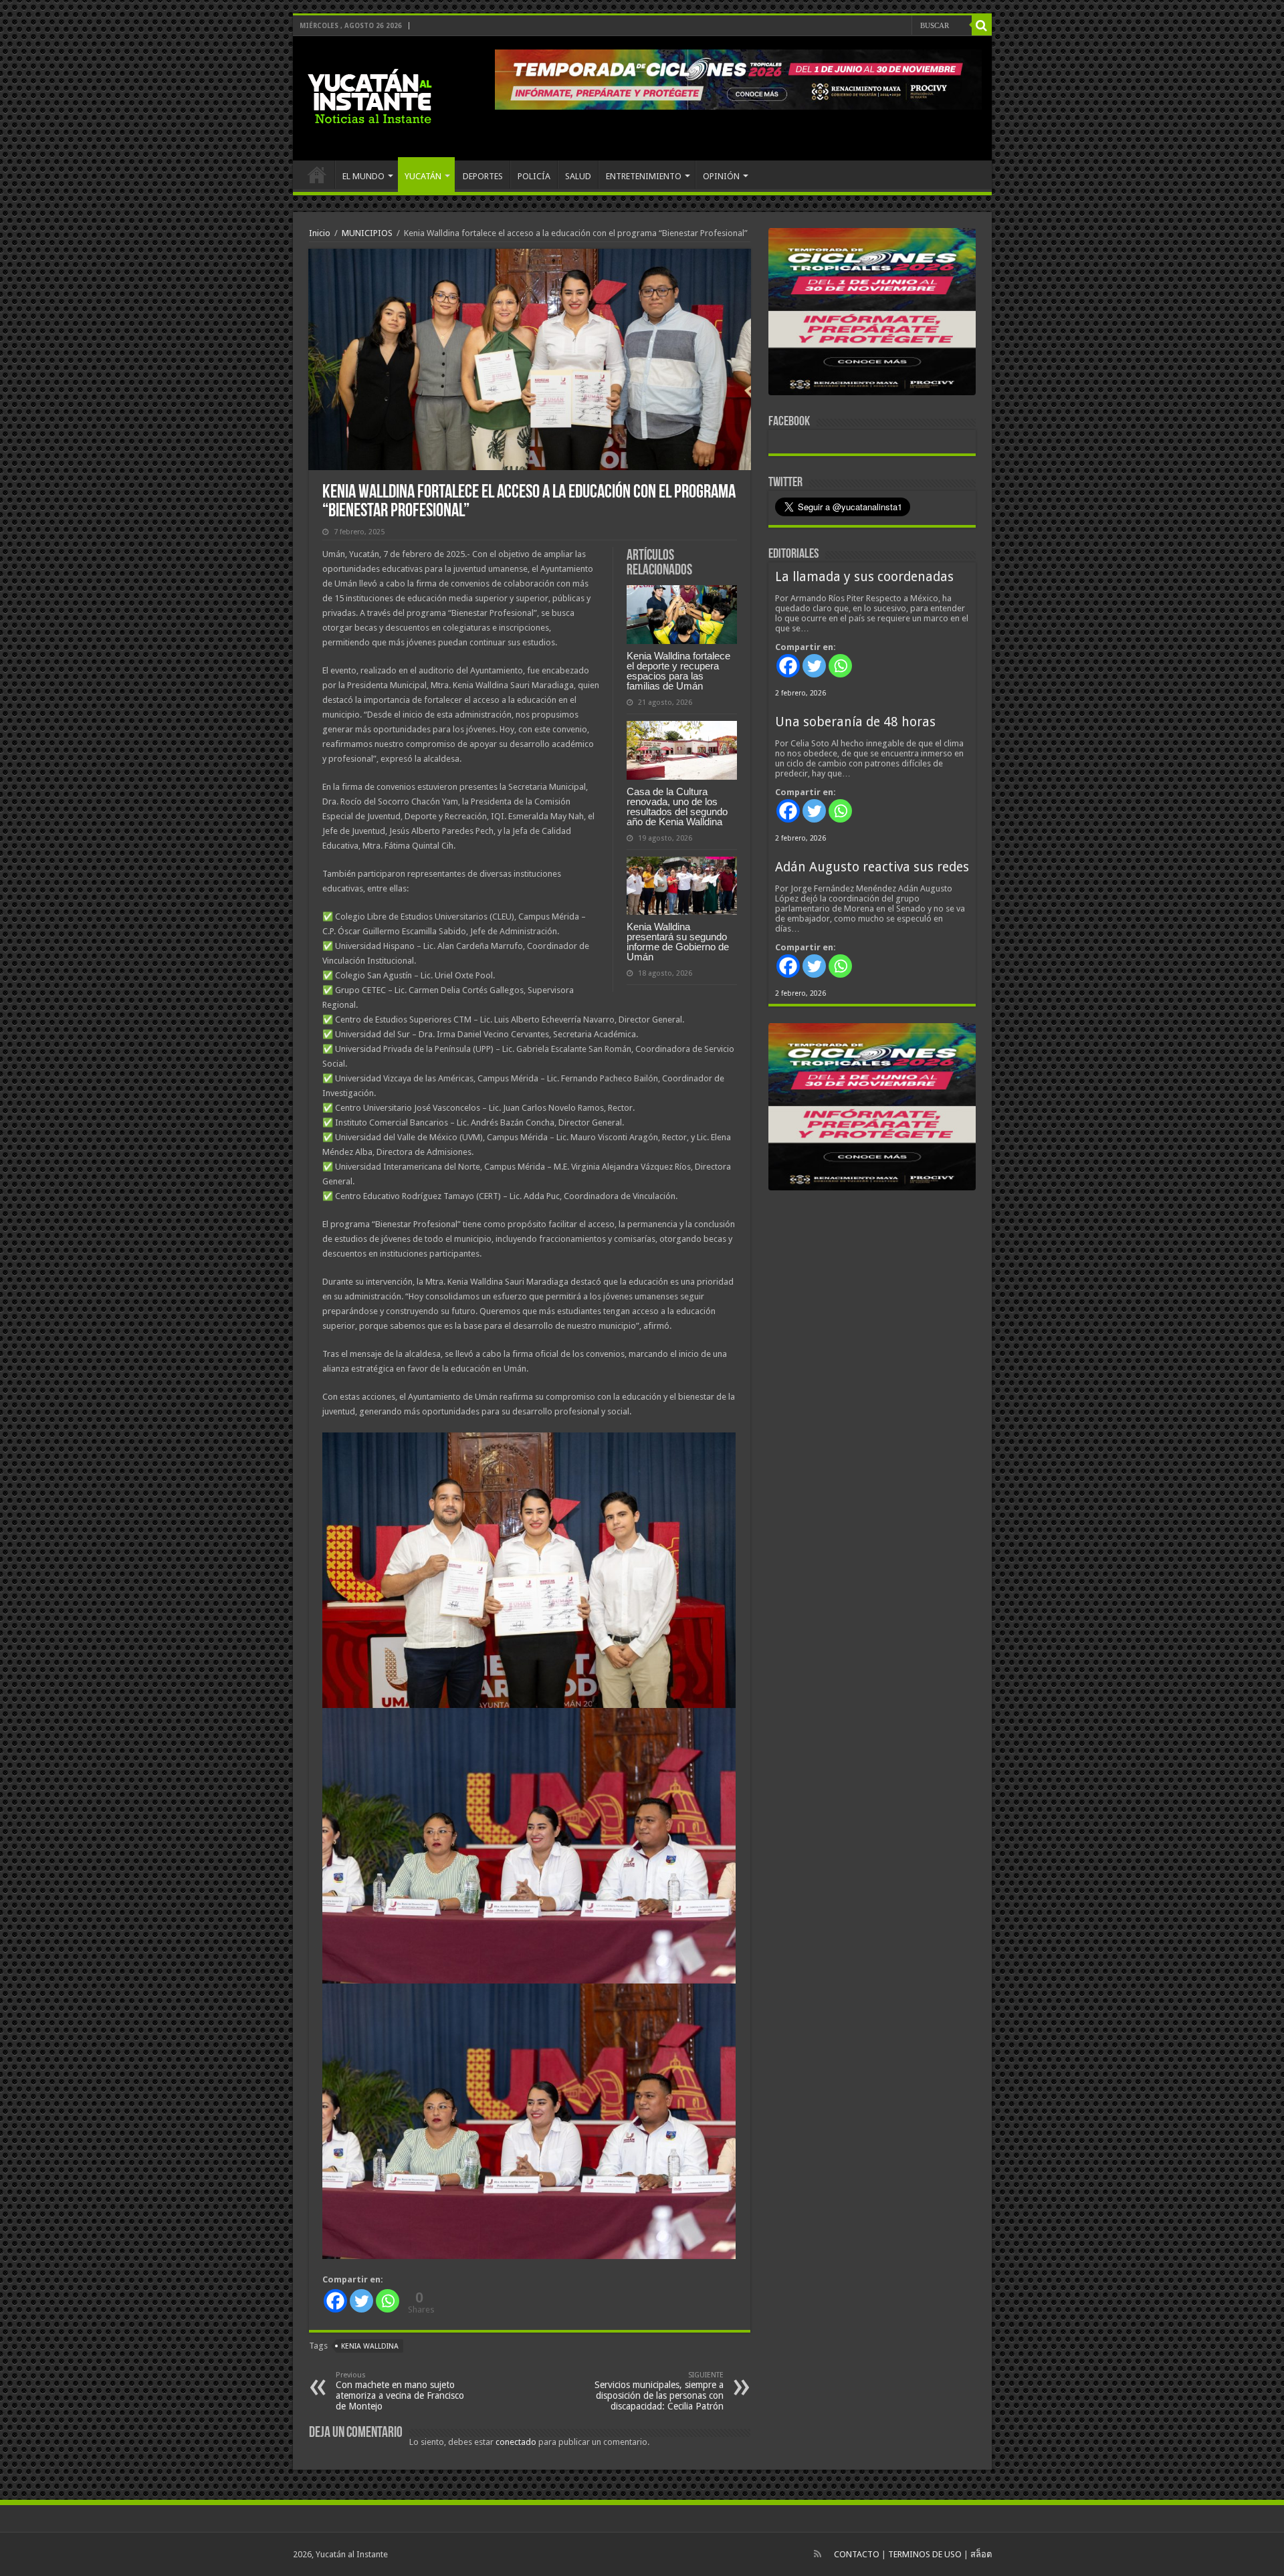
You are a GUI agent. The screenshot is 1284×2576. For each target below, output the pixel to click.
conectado (516, 2442)
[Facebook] (335, 2301)
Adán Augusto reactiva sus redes (872, 867)
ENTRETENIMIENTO (644, 176)
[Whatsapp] (388, 2301)
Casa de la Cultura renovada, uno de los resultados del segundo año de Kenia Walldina (677, 807)
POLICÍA (534, 176)
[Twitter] (361, 2301)
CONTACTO (857, 2554)
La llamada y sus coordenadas (864, 577)
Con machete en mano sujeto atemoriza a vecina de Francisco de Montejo (400, 2391)
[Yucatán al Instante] (370, 96)
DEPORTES (483, 176)
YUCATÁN (423, 176)
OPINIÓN (721, 176)
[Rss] (818, 2554)
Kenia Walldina (370, 2346)
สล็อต (981, 2554)
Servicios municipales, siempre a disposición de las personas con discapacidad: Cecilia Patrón (659, 2391)
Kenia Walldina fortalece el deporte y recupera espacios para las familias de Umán (678, 671)
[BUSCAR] (982, 25)
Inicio (320, 233)
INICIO (317, 175)
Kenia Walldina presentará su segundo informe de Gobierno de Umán (678, 942)
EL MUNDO (363, 176)
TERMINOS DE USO (925, 2554)
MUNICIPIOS (367, 233)
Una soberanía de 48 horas (855, 722)
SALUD (578, 176)
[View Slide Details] (872, 314)
